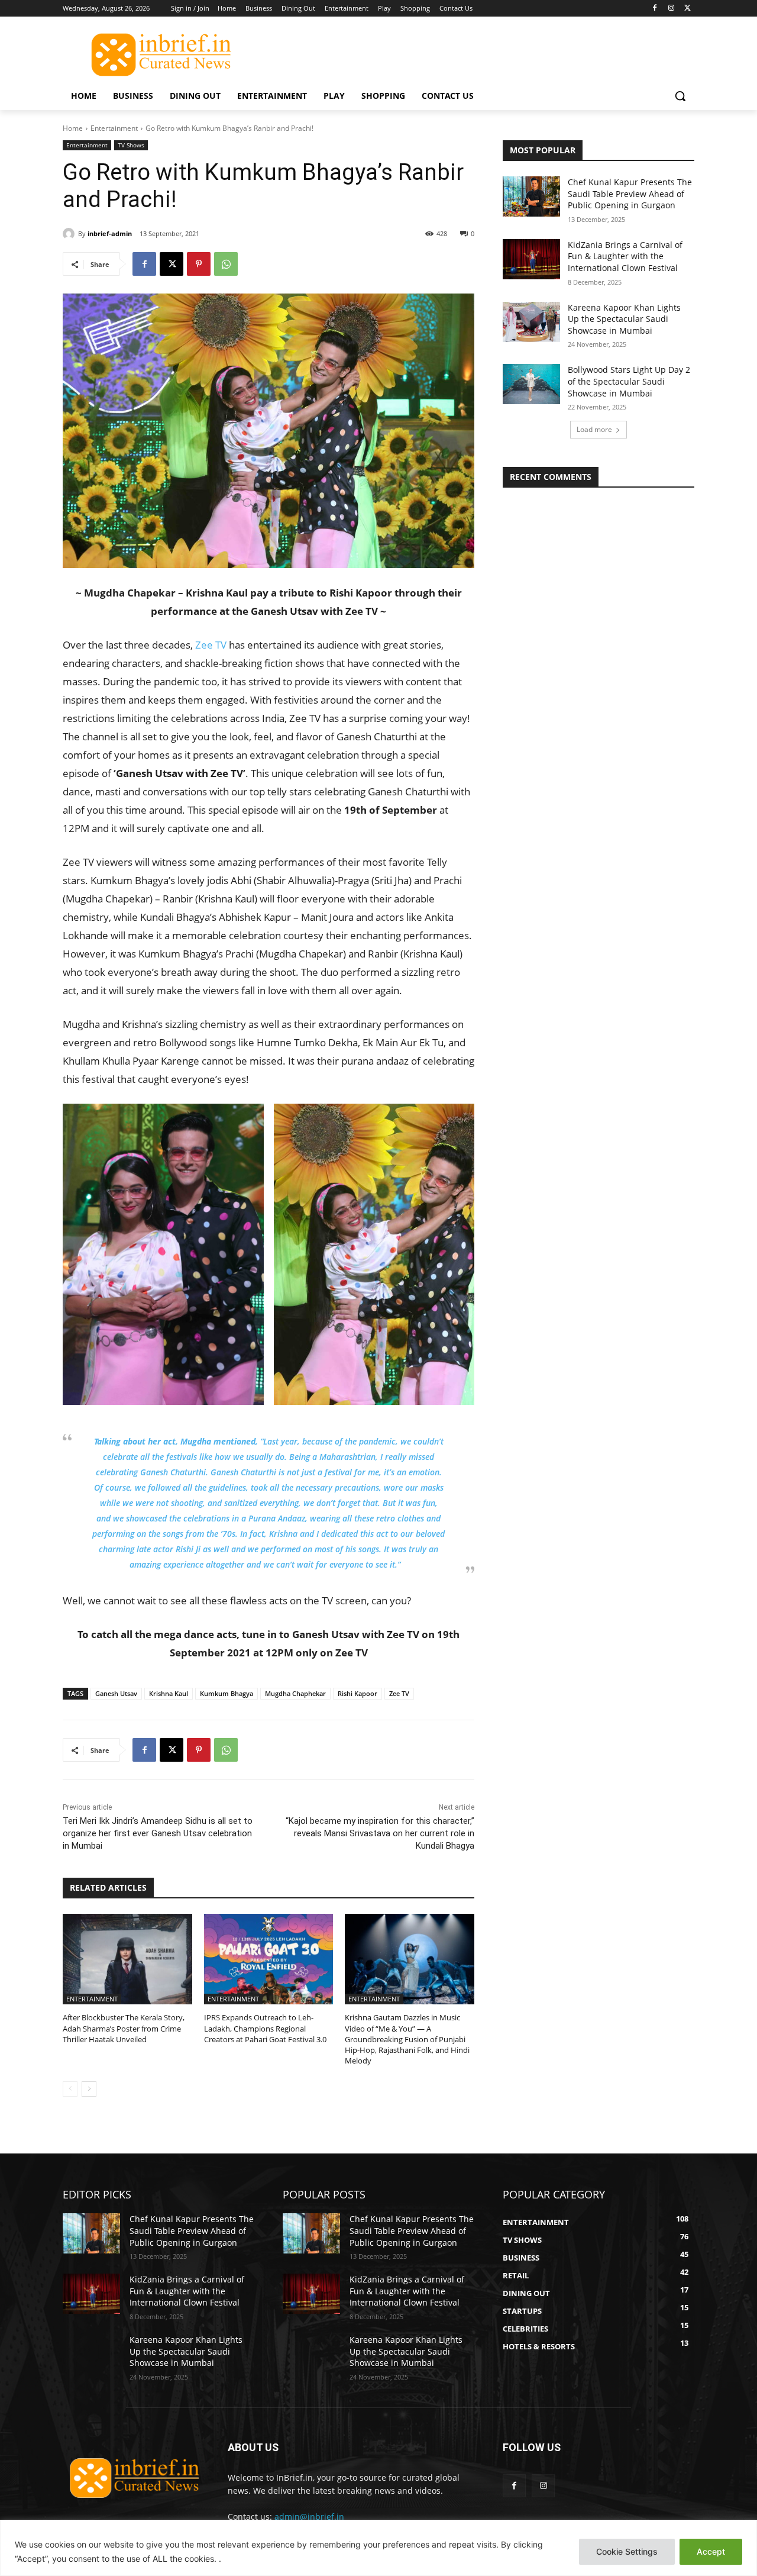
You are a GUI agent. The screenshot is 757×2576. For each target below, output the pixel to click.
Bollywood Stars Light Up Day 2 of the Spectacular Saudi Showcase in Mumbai (629, 381)
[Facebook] (655, 9)
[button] (680, 96)
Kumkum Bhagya (227, 1693)
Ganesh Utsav (116, 1693)
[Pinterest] (199, 264)
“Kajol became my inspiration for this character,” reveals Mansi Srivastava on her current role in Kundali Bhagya (380, 1833)
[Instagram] (671, 9)
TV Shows (131, 145)
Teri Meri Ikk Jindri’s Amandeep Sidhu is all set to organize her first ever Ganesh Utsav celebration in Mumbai (158, 1833)
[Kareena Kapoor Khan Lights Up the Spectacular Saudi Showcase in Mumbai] (531, 322)
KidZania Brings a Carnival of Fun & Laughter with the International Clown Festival (625, 256)
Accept (711, 2551)
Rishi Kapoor (358, 1693)
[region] (378, 2548)
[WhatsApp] (226, 264)
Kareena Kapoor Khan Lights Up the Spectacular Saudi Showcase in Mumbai (624, 319)
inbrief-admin (110, 233)
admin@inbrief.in (309, 2517)
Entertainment (114, 128)
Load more (594, 429)
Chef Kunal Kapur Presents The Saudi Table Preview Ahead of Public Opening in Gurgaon (630, 194)
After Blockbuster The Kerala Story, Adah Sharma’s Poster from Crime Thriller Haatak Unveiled (124, 2028)
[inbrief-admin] (70, 234)
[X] (688, 9)
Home (73, 128)
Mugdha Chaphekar (295, 1693)
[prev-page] (70, 2089)
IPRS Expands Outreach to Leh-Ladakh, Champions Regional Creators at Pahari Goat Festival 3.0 (265, 2028)
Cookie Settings (627, 2551)
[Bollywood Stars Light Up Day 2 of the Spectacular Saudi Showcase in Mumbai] (531, 384)
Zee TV (211, 645)
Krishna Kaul (169, 1693)
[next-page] (89, 2089)
